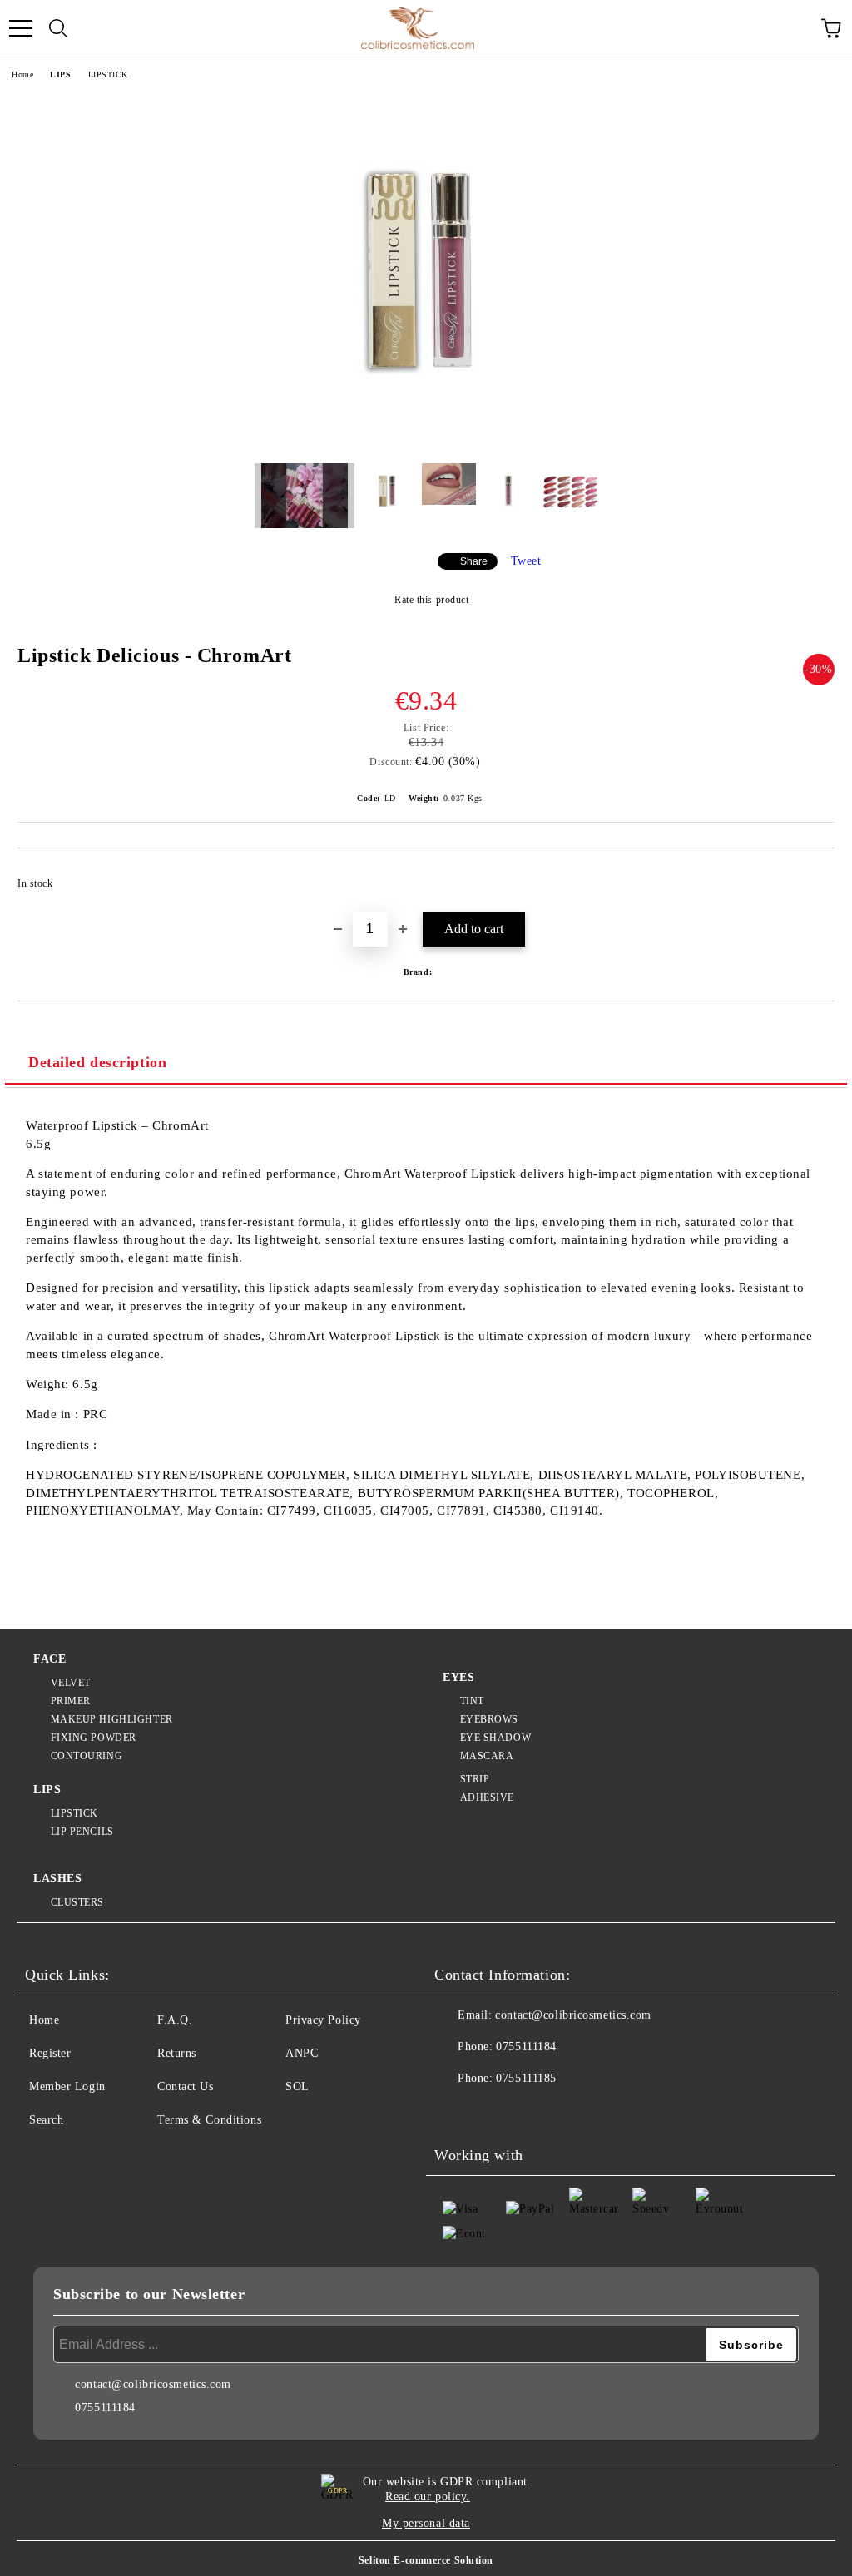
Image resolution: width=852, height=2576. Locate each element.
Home (22, 74)
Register (50, 2053)
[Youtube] (529, 2112)
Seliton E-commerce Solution (426, 2560)
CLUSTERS (77, 1902)
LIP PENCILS (82, 1832)
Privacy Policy (323, 2020)
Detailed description (97, 1062)
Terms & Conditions (209, 2120)
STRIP (475, 1779)
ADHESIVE (487, 1797)
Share (474, 561)
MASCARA (487, 1756)
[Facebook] (456, 2112)
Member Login (67, 2087)
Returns (177, 2053)
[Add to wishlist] (811, 876)
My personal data (426, 2523)
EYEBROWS (489, 1719)
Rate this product (431, 600)
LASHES (57, 1879)
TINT (472, 1701)
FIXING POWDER (94, 1738)
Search (46, 2120)
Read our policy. (428, 2497)
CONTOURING (87, 1756)
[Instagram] (493, 2112)
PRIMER (71, 1701)
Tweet (526, 561)
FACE (50, 1659)
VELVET (71, 1683)
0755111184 (526, 2047)
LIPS (60, 74)
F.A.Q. (175, 2020)
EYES (458, 1677)
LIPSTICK (108, 74)
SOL (297, 2087)
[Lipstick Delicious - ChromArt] (426, 438)
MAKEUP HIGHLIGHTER (112, 1719)
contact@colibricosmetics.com (573, 2015)
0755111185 (526, 2078)
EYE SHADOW (495, 1738)
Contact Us (186, 2087)
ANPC (302, 2053)
